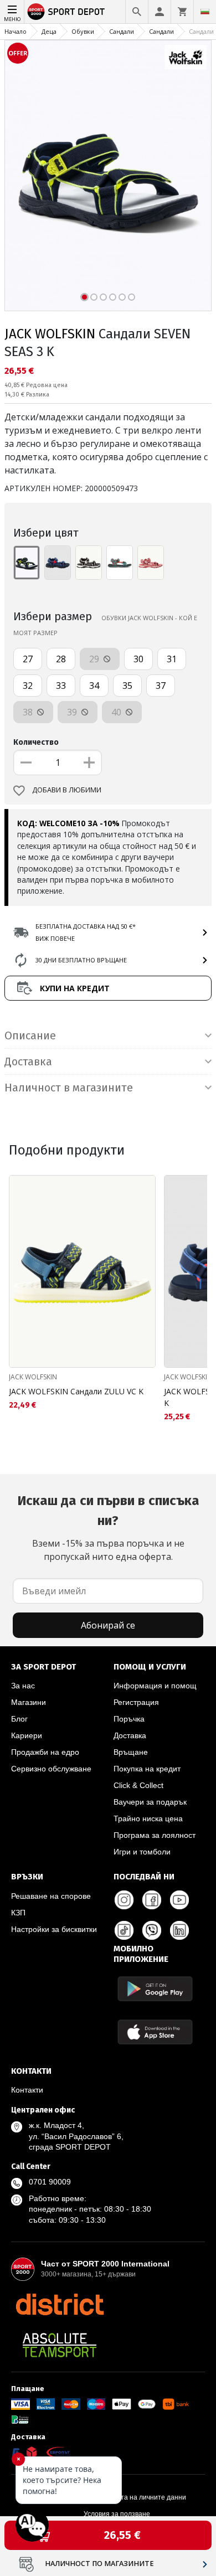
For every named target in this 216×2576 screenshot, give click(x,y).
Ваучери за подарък (150, 1802)
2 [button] (94, 297)
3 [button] (103, 297)
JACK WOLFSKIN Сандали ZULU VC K (76, 1391)
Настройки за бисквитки (54, 1929)
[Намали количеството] (26, 763)
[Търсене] (137, 12)
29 (95, 659)
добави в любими (67, 790)
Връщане (131, 1752)
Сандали (122, 31)
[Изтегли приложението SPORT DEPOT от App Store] (155, 2032)
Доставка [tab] (28, 1062)
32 (28, 686)
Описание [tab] (30, 1035)
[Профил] (160, 12)
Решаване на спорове (51, 1896)
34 (94, 686)
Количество (36, 742)
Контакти (27, 2090)
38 (29, 712)
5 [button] (122, 297)
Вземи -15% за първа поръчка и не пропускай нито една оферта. (108, 1528)
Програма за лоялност (155, 1835)
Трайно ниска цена (148, 1818)
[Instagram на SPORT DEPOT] (124, 1900)
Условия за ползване (117, 2514)
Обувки (83, 31)
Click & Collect (138, 1785)
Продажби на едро (45, 1752)
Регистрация (136, 1702)
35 (127, 686)
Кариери (27, 1735)
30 (138, 659)
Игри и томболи (142, 1852)
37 (161, 686)
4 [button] (113, 297)
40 (117, 712)
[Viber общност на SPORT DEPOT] (152, 1930)
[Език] (205, 12)
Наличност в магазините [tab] (69, 1088)
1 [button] (84, 297)
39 (73, 712)
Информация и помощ (155, 1686)
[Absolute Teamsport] (60, 2345)
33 (61, 686)
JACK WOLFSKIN (50, 334)
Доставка (130, 1735)
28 (61, 659)
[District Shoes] (60, 2304)
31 (172, 659)
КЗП (18, 1913)
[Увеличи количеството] (89, 763)
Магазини (29, 1702)
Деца (49, 31)
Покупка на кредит (147, 1769)
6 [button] (132, 297)
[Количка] (182, 12)
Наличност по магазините (99, 2564)
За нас (23, 1686)
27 (28, 659)
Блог (19, 1719)
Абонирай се (108, 1625)
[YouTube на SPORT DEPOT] (179, 1900)
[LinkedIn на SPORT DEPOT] (179, 1930)
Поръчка (129, 1719)
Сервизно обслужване (51, 1769)
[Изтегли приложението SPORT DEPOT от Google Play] (155, 1989)
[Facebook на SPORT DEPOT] (152, 1900)
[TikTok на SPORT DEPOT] (124, 1930)
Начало (16, 31)
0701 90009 (50, 2182)
